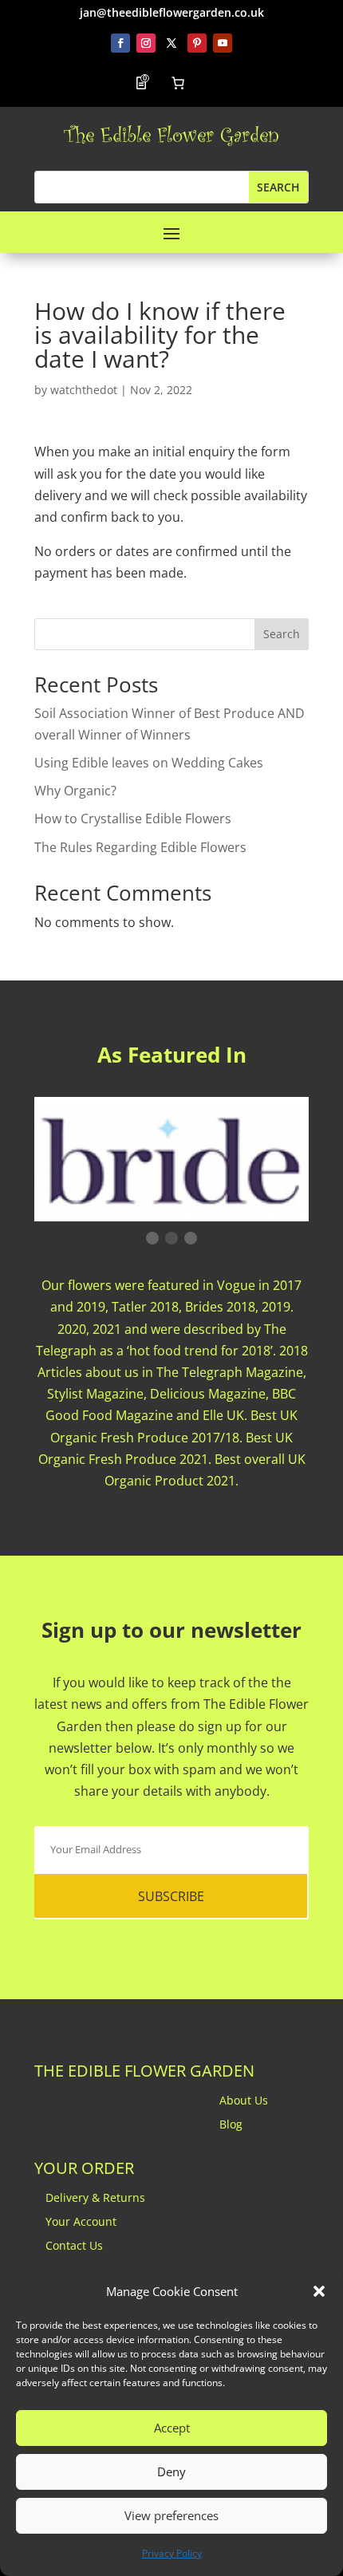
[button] (319, 2291)
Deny (171, 2471)
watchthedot (84, 390)
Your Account (81, 2223)
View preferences (171, 2515)
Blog (231, 2125)
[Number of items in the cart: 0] (178, 83)
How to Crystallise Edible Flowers (133, 819)
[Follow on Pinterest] (197, 43)
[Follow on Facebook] (120, 43)
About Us (244, 2101)
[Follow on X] (171, 43)
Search (282, 634)
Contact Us (74, 2247)
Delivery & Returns (95, 2199)
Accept (172, 2428)
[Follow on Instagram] (146, 43)
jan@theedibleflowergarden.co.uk (172, 12)
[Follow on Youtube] (223, 43)
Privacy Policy (172, 2553)
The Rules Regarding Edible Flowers (140, 847)
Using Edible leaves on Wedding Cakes (149, 763)
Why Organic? (75, 791)
